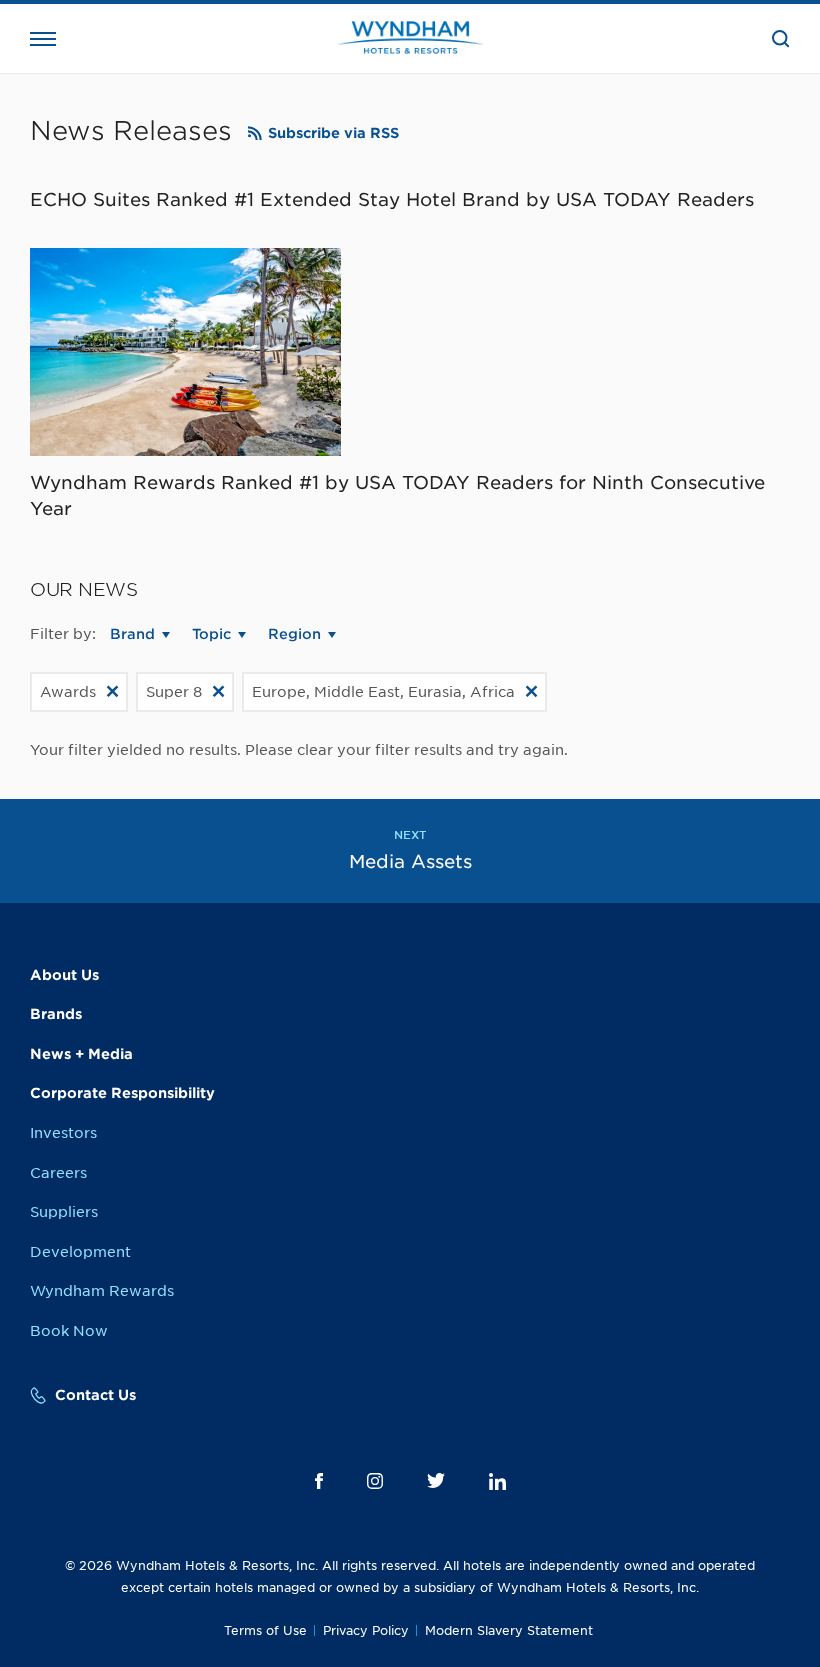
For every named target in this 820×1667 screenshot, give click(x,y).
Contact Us (95, 1395)
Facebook (319, 1481)
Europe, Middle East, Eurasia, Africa (383, 692)
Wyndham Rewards (102, 1291)
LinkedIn (497, 1481)
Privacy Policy (366, 1630)
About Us (64, 975)
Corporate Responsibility (122, 1093)
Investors (63, 1133)
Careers (58, 1173)
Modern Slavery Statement (509, 1630)
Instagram (375, 1481)
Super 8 (174, 692)
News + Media (81, 1054)
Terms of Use (265, 1630)
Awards (68, 692)
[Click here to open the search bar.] (781, 39)
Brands (56, 1014)
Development (80, 1252)
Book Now (69, 1331)
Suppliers (64, 1212)
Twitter (436, 1480)
